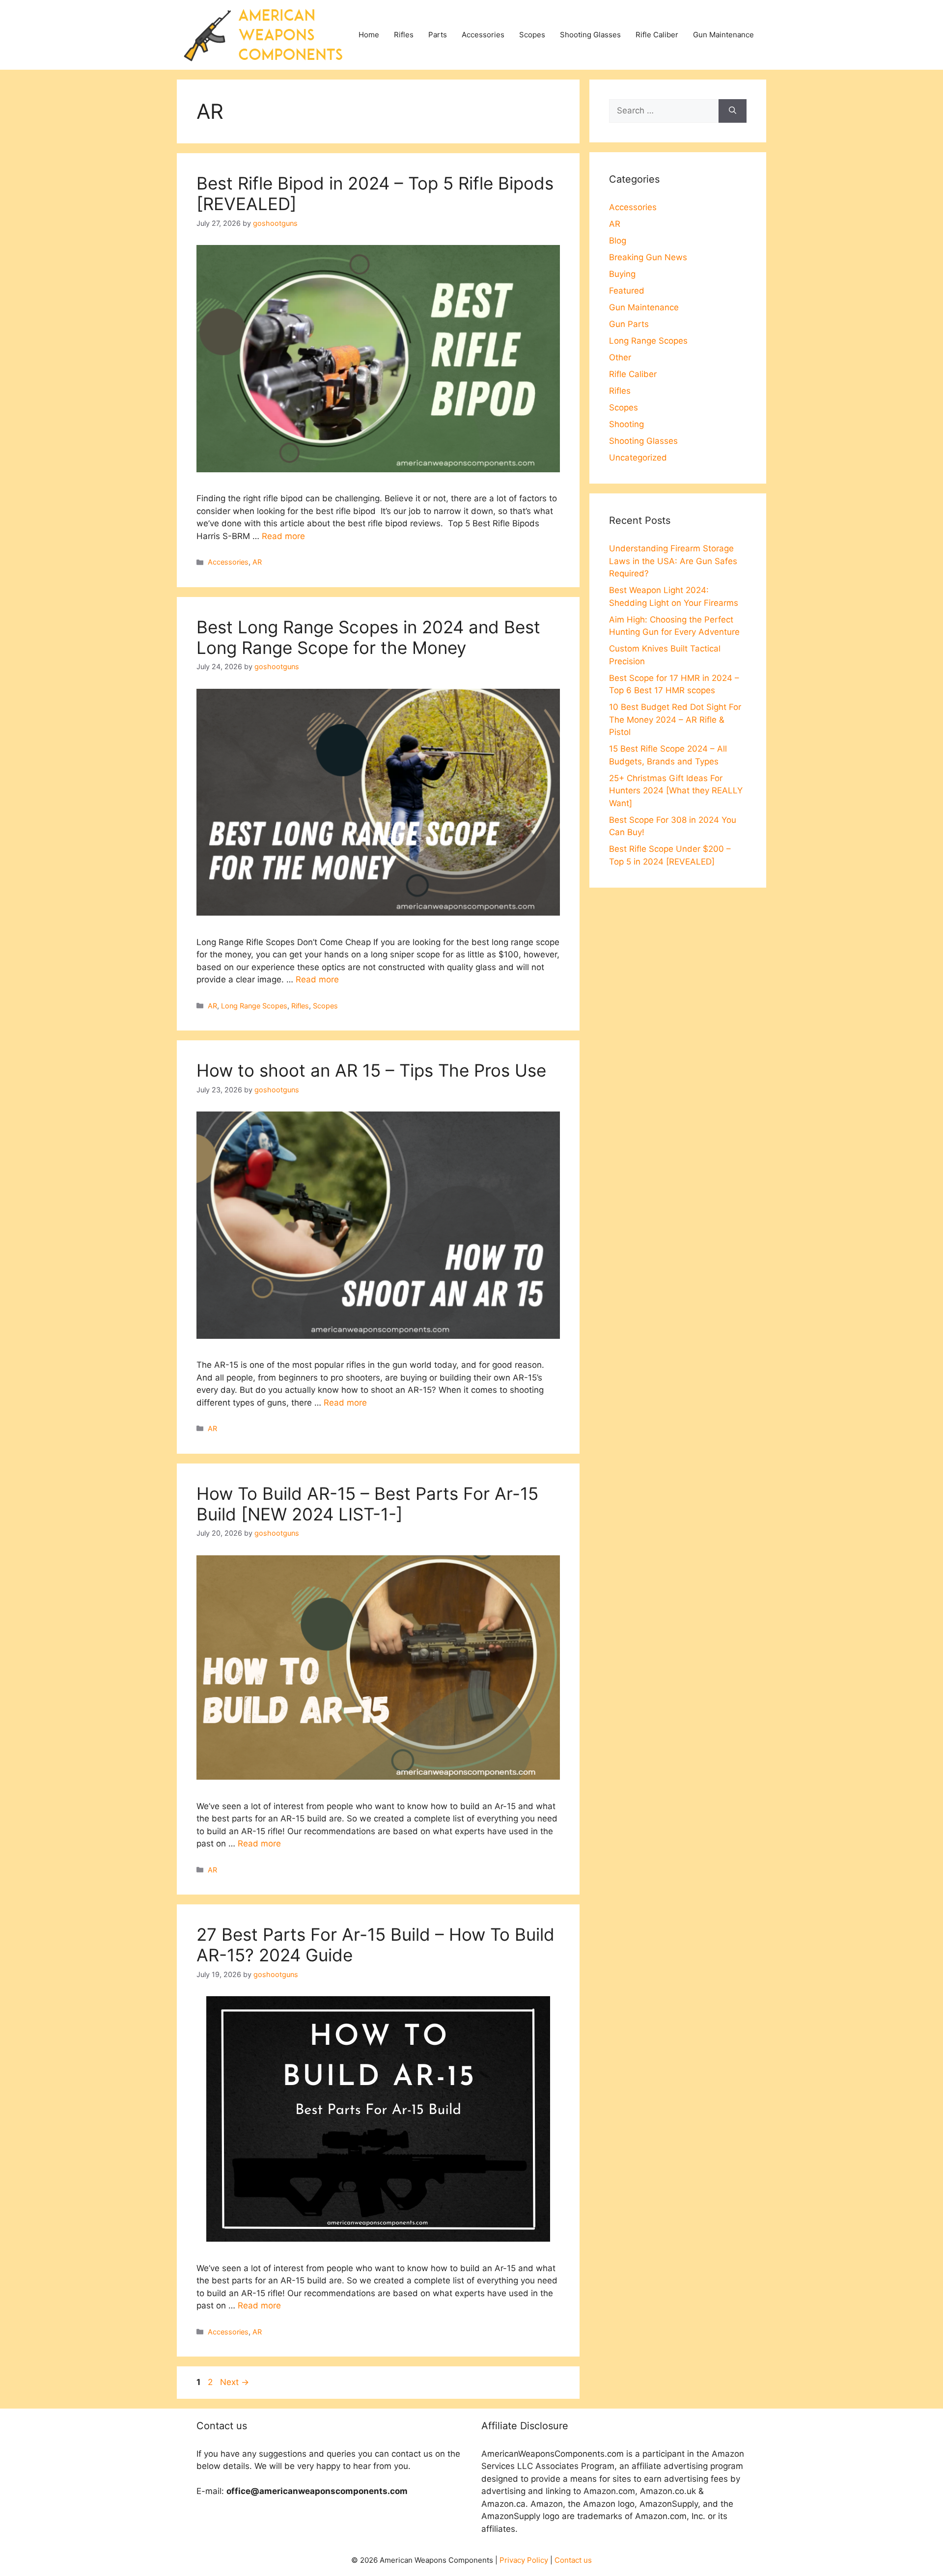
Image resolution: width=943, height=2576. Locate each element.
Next (235, 2382)
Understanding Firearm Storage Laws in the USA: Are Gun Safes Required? (673, 561)
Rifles (404, 35)
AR (257, 562)
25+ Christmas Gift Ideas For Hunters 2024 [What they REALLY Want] (676, 791)
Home (369, 35)
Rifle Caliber (657, 35)
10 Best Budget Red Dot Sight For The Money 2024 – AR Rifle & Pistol (675, 719)
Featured (627, 291)
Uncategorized (638, 458)
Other (620, 357)
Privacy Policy (524, 2560)
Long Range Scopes (254, 1006)
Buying (622, 274)
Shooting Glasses (590, 35)
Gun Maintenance (723, 35)
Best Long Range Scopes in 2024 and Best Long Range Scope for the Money (368, 637)
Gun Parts (629, 324)
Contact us (573, 2560)
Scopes (532, 35)
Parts (438, 35)
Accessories (483, 35)
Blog (618, 241)
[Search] (733, 111)
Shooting (626, 424)
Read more (283, 536)
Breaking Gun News (648, 257)
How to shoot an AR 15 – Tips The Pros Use (371, 1070)
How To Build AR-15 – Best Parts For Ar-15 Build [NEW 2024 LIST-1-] (367, 1504)
